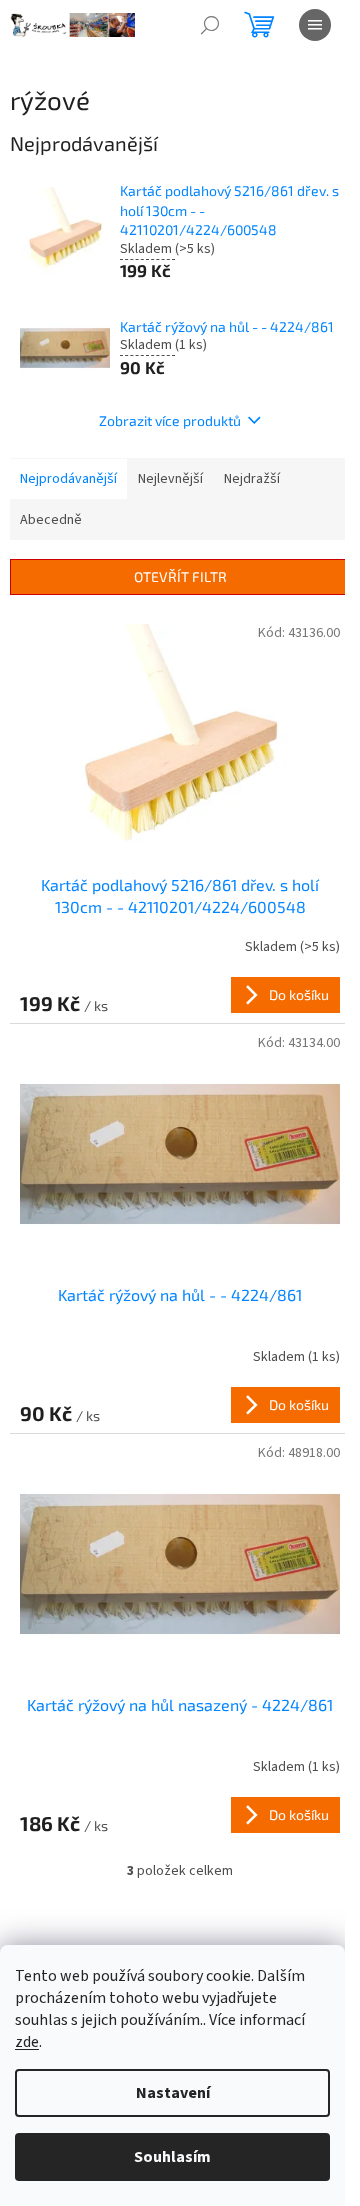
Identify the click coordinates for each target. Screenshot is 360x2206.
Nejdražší (252, 479)
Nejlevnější (170, 479)
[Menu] (315, 25)
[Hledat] (210, 25)
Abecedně (51, 520)
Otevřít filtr (180, 576)
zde (27, 2042)
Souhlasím (172, 2157)
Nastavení (173, 2093)
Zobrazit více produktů (170, 420)
